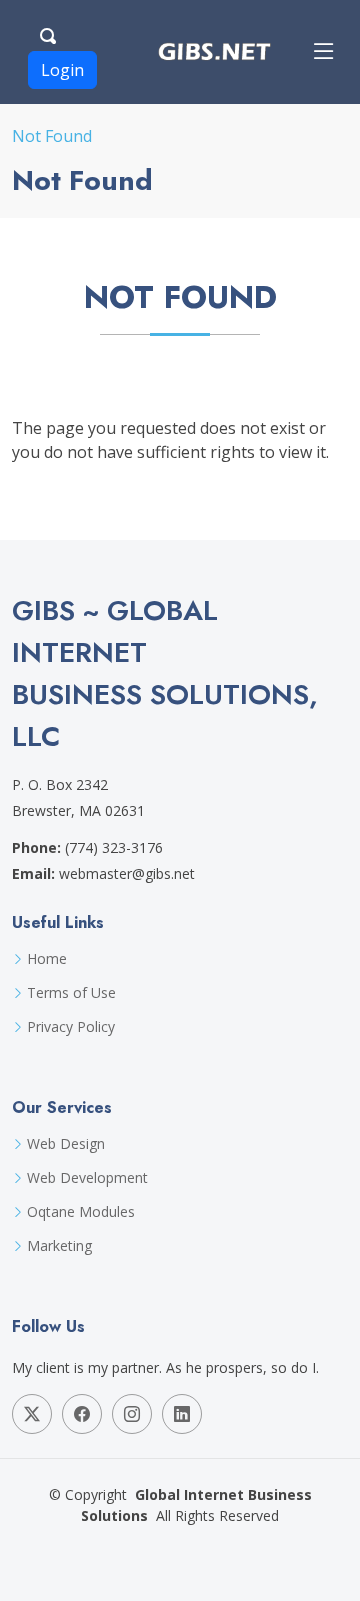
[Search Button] (49, 33)
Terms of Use (71, 993)
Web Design (66, 1144)
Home (47, 959)
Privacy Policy (71, 1027)
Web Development (87, 1178)
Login (62, 70)
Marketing (59, 1246)
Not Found (52, 136)
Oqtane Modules (81, 1212)
